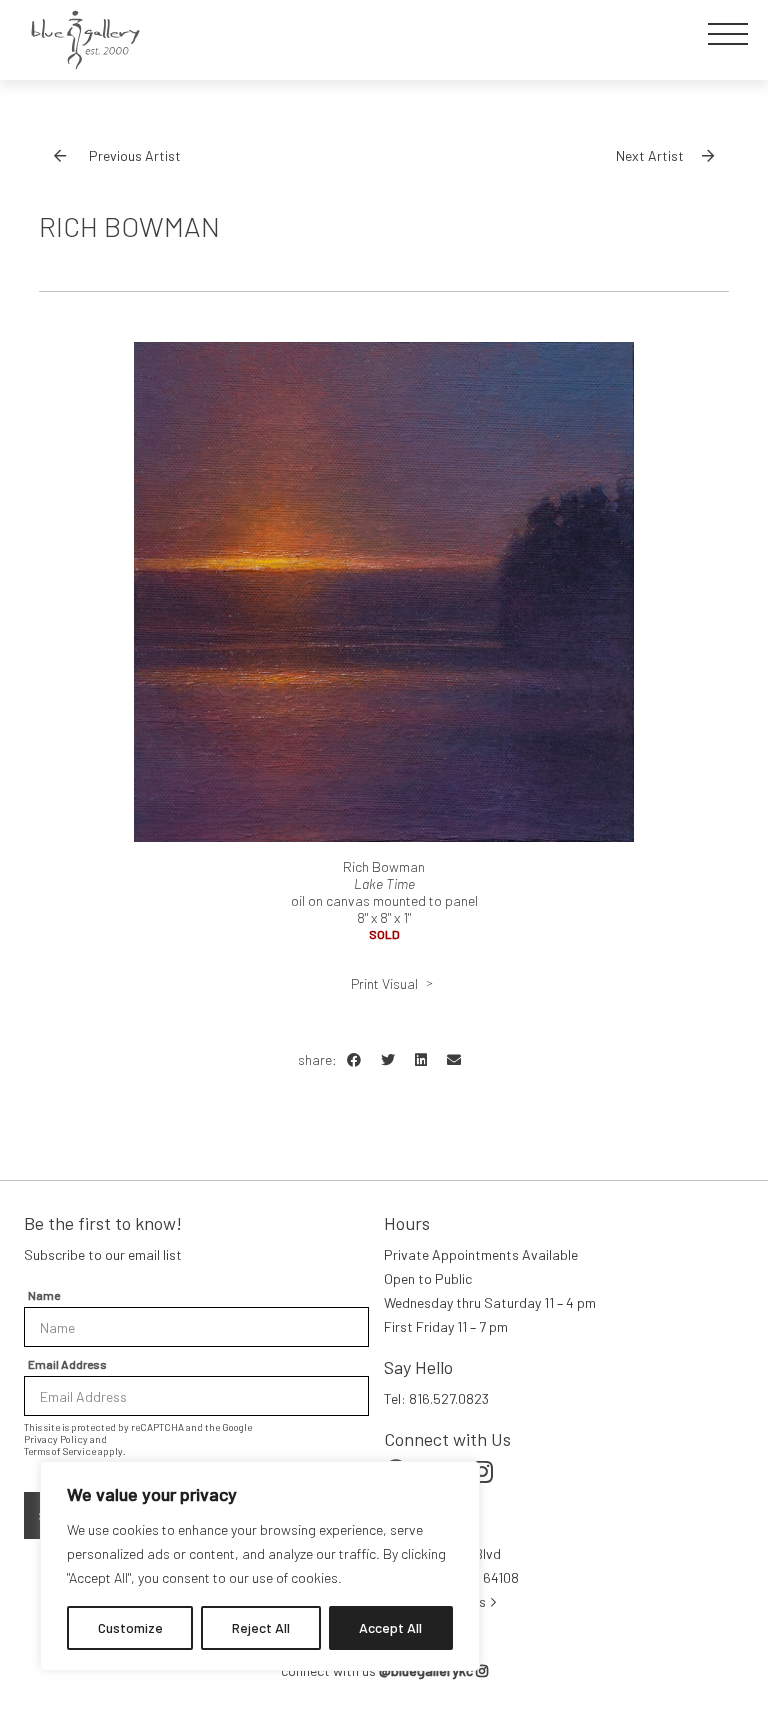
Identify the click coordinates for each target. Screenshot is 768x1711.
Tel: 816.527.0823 (436, 1398)
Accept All (390, 1627)
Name (44, 1295)
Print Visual (384, 983)
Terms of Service (60, 1451)
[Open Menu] (728, 34)
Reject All (261, 1627)
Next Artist (650, 155)
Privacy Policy (56, 1439)
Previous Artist (135, 155)
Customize (130, 1627)
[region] (260, 1566)
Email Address (67, 1364)
